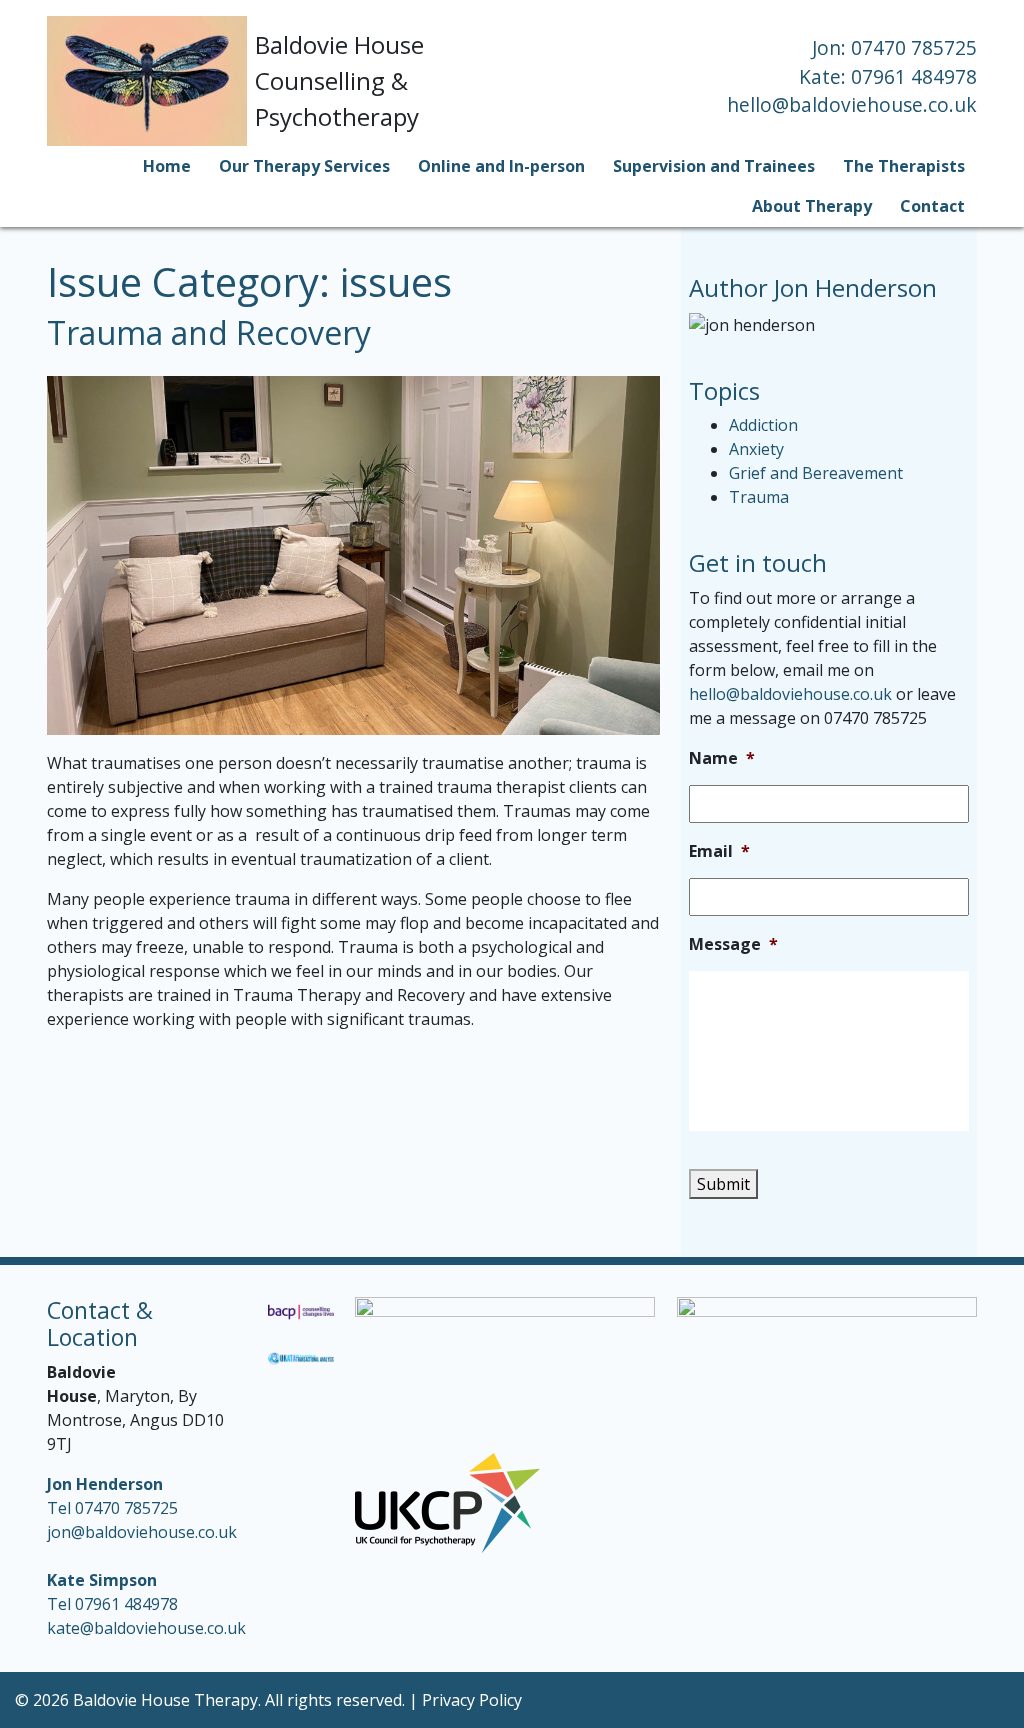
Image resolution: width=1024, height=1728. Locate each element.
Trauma (759, 497)
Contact (932, 206)
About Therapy (812, 206)
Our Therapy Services (304, 166)
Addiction (763, 425)
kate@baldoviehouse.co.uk (146, 1628)
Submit (723, 1184)
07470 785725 (914, 47)
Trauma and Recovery (209, 332)
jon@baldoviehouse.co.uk (142, 1532)
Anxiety (756, 449)
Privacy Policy (472, 1700)
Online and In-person (501, 166)
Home (167, 166)
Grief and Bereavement (816, 473)
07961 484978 (914, 76)
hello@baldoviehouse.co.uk (852, 104)
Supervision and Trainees (714, 166)
